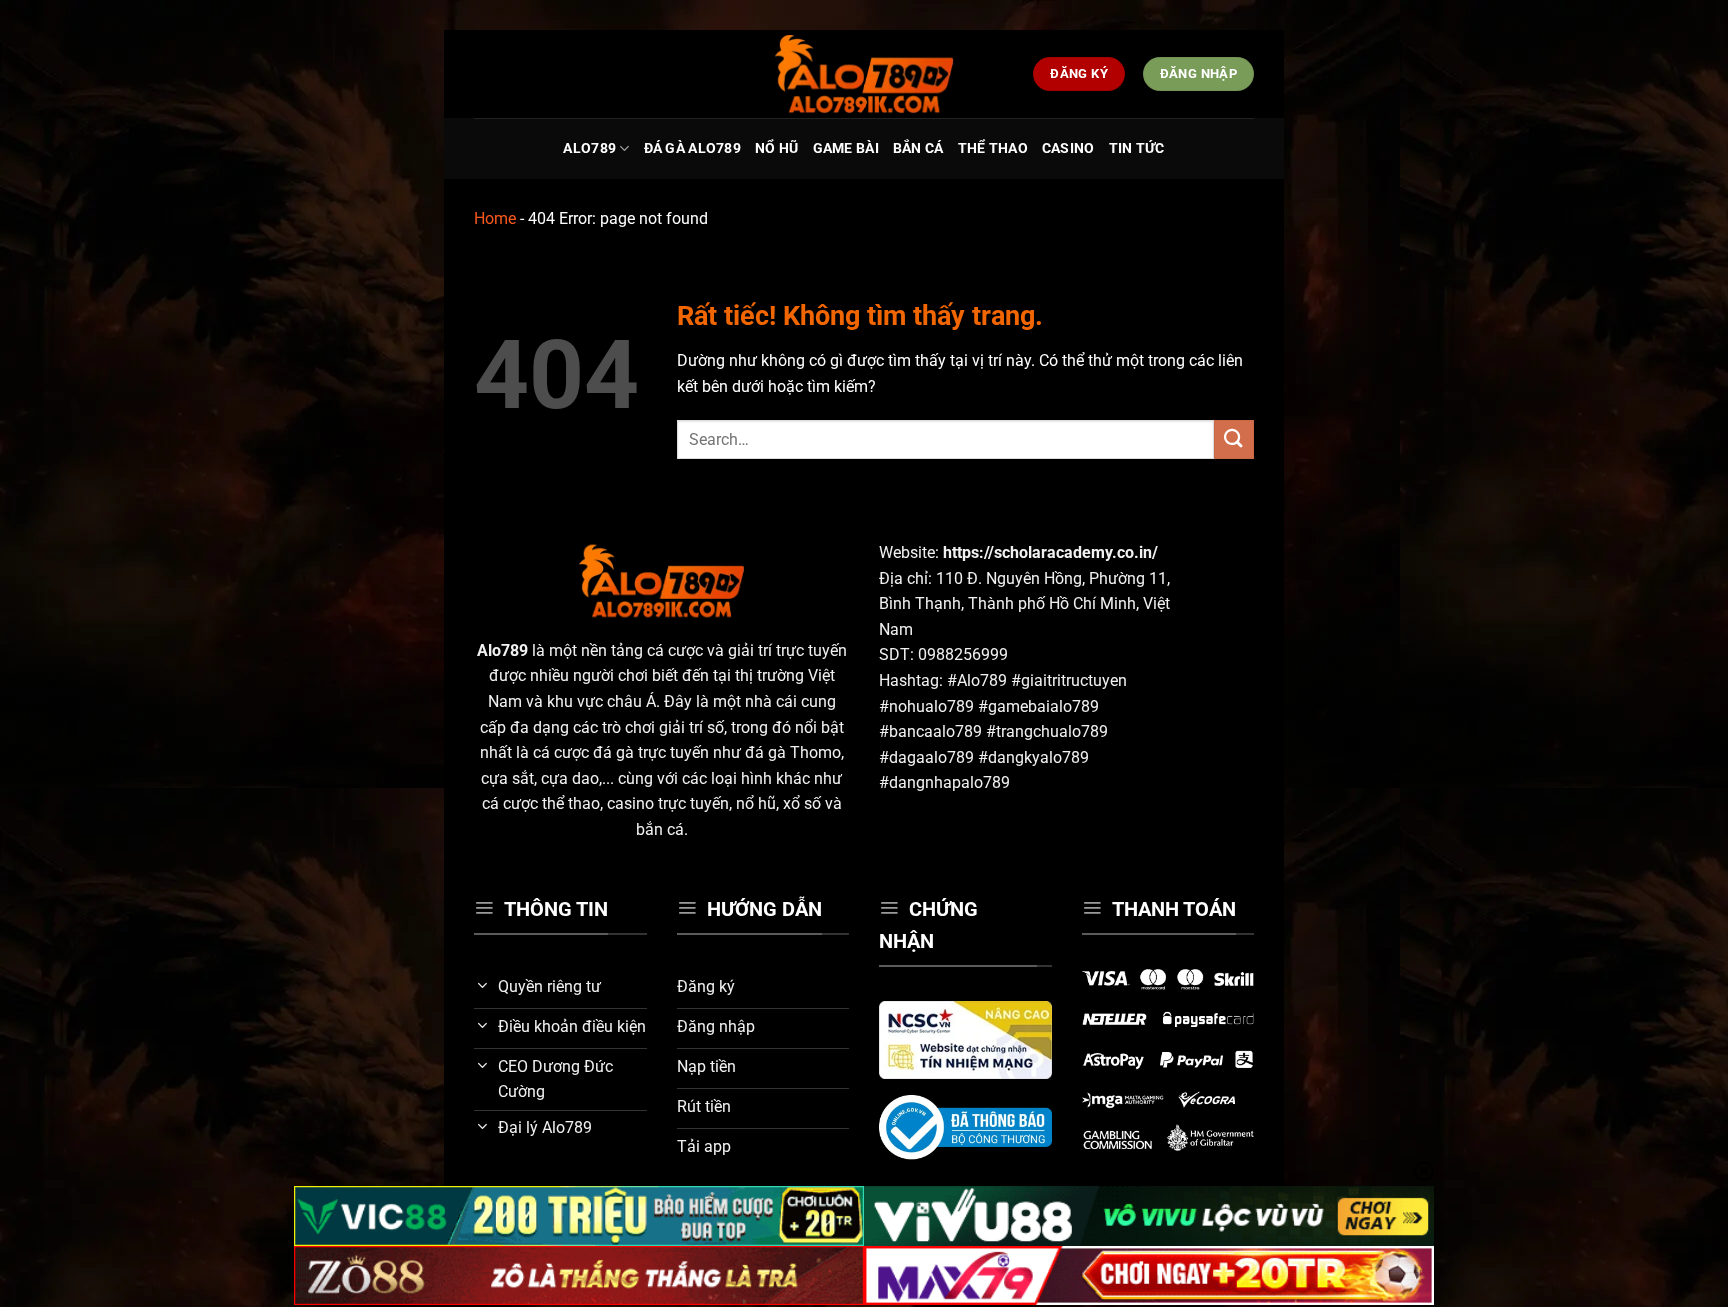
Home (495, 218)
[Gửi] (1234, 439)
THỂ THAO (993, 148)
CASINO (1068, 148)
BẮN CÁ (918, 148)
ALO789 (589, 148)
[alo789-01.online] (864, 74)
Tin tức (1137, 148)
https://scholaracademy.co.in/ (1050, 552)
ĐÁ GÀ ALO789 (692, 148)
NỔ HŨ (776, 148)
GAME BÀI (846, 148)
